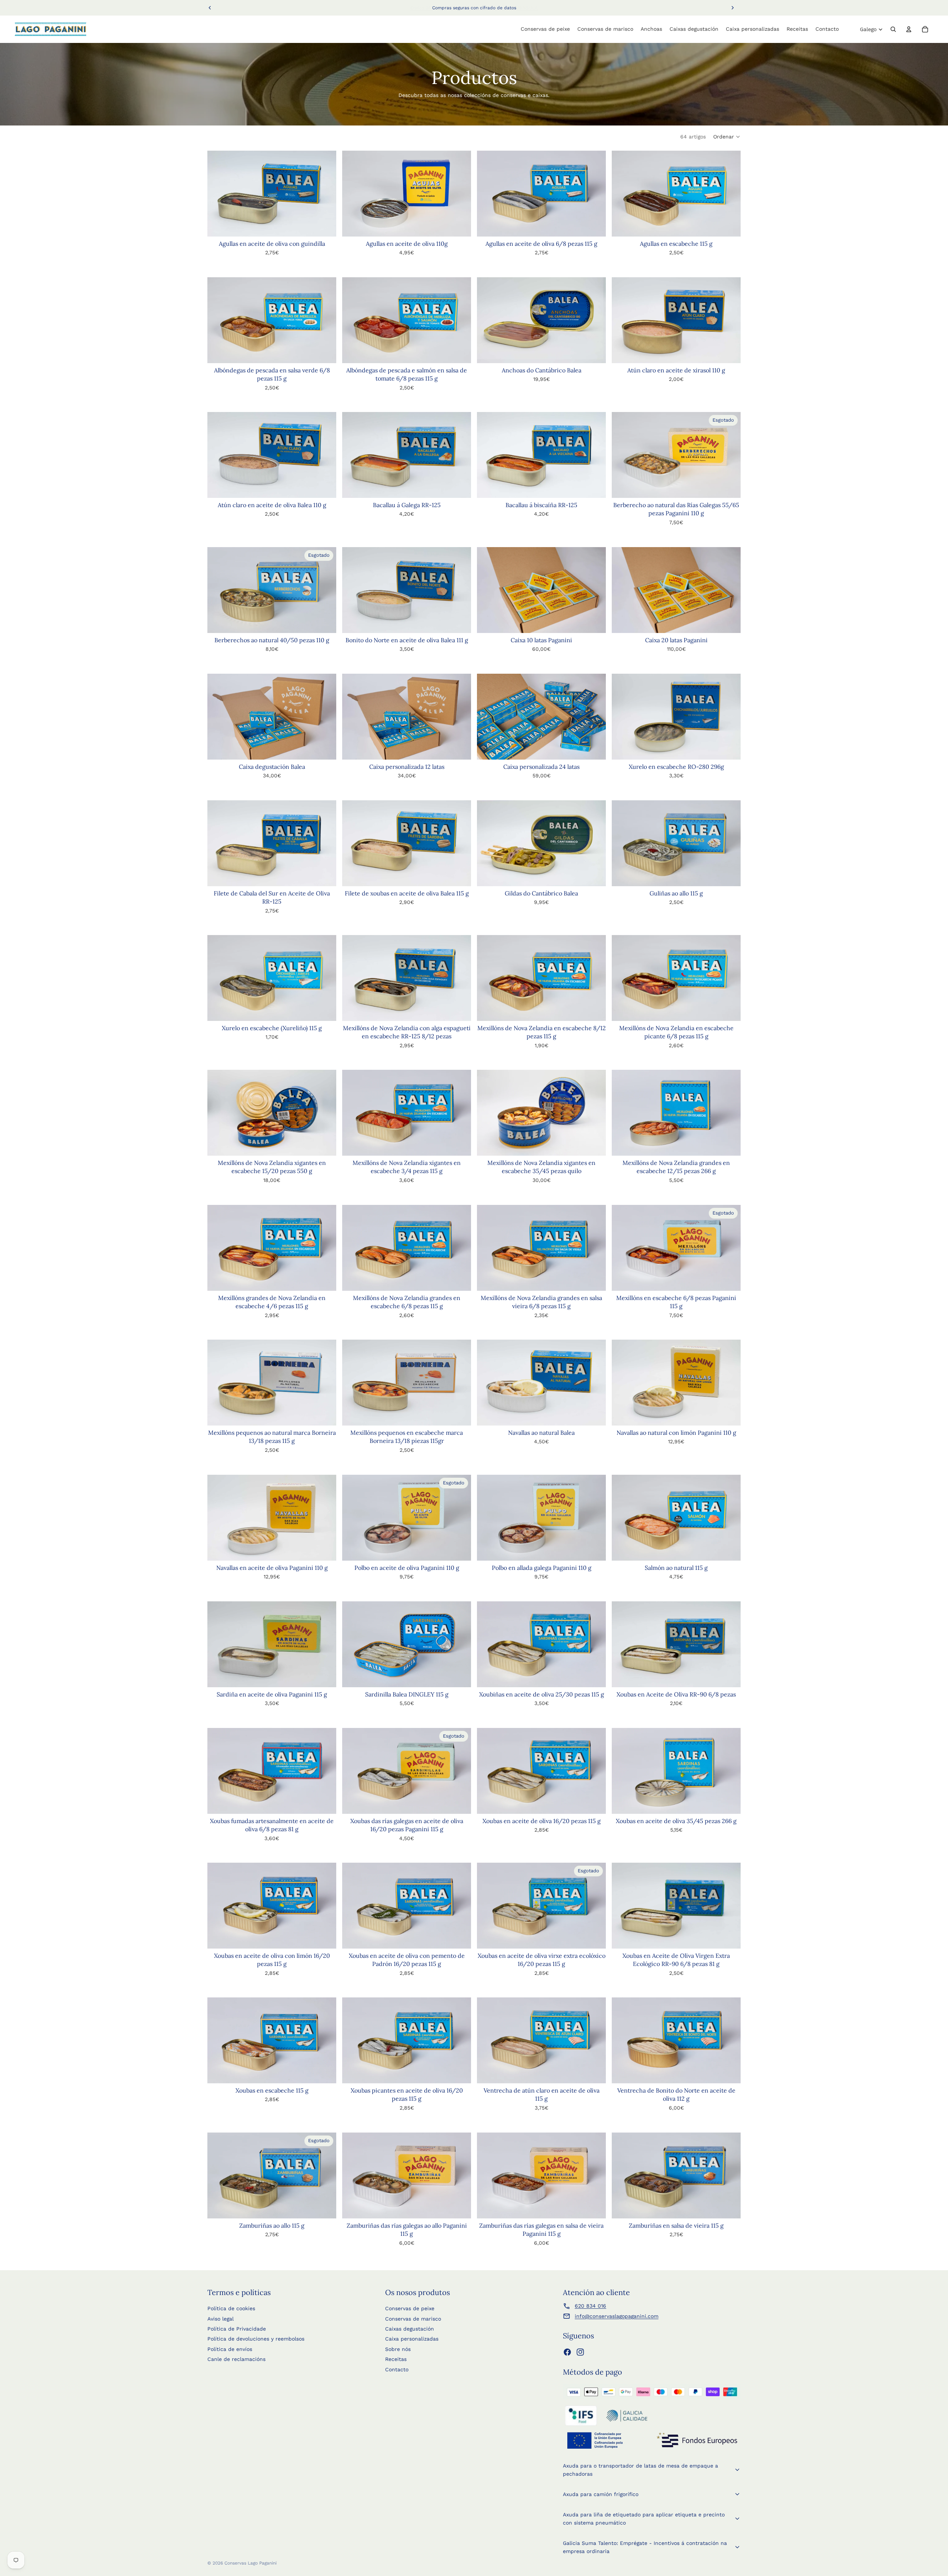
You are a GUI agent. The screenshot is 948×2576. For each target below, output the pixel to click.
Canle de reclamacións (236, 2359)
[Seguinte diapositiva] (325, 1113)
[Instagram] (580, 2352)
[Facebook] (567, 2352)
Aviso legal (221, 2319)
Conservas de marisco (413, 2319)
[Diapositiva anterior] (218, 1113)
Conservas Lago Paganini (251, 2563)
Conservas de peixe (410, 2308)
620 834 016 (590, 2306)
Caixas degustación (410, 2329)
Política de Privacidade (237, 2329)
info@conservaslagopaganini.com (617, 2316)
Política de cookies (231, 2308)
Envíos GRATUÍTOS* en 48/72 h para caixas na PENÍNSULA (474, 8)
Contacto (397, 2369)
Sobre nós (398, 2349)
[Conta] (909, 29)
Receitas (396, 2359)
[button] (727, 137)
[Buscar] (893, 29)
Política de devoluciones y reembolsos (256, 2339)
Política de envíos (230, 2349)
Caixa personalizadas (412, 2339)
